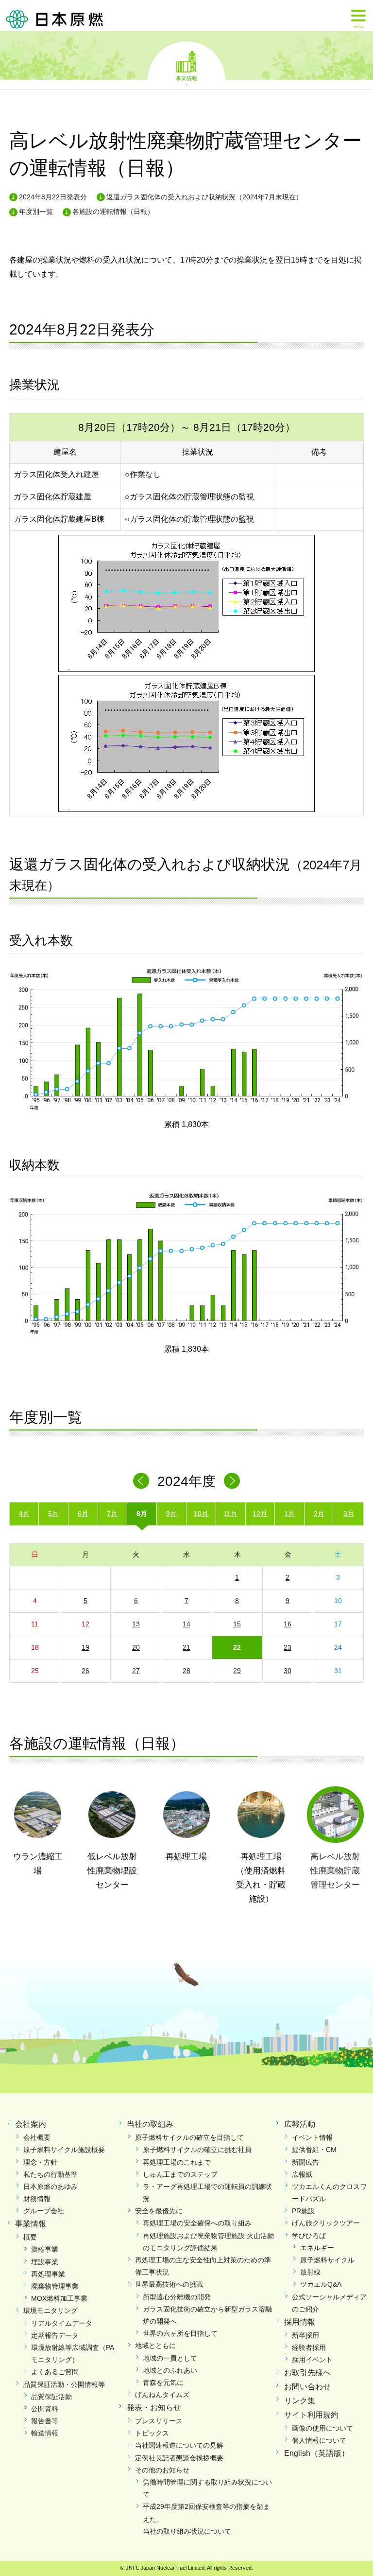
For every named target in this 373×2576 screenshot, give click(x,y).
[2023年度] (141, 1481)
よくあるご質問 (55, 2372)
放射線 (310, 2272)
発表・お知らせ (154, 2408)
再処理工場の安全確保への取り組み (197, 2223)
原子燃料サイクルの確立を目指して (189, 2137)
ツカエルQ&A (321, 2284)
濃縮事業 (45, 2249)
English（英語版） (317, 2453)
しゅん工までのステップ (180, 2174)
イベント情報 (312, 2137)
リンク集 (300, 2401)
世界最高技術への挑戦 (169, 2284)
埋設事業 (45, 2262)
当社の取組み (150, 2124)
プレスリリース (159, 2421)
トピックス (152, 2433)
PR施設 (303, 2211)
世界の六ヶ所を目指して (180, 2333)
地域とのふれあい (170, 2370)
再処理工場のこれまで (177, 2162)
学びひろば (309, 2236)
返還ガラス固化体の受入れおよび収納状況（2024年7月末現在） (204, 197)
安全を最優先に (159, 2211)
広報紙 (302, 2174)
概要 (30, 2237)
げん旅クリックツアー (326, 2223)
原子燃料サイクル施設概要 (64, 2150)
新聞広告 (305, 2162)
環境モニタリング (51, 2311)
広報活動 (300, 2124)
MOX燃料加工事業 (59, 2298)
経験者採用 (309, 2347)
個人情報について (319, 2440)
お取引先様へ (307, 2373)
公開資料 (45, 2409)
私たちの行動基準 (51, 2174)
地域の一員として (170, 2358)
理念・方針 (40, 2162)
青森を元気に (163, 2382)
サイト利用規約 (311, 2415)
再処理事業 (48, 2274)
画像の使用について (322, 2428)
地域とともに (155, 2346)
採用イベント (312, 2360)
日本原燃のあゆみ (51, 2187)
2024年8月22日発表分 (53, 197)
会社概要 (37, 2137)
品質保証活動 (51, 2397)
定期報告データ (55, 2335)
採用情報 (300, 2322)
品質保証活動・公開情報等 (64, 2384)
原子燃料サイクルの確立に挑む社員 (197, 2150)
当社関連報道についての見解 (179, 2445)
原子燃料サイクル (327, 2260)
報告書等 (45, 2421)
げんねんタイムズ (162, 2395)
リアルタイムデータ (62, 2323)
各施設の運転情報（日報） (113, 212)
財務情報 (37, 2199)
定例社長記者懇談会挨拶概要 (179, 2458)
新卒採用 (305, 2335)
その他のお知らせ (162, 2470)
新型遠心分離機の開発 (177, 2297)
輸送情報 (45, 2433)
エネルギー (317, 2248)
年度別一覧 (36, 212)
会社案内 (31, 2124)
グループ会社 (44, 2211)
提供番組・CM (314, 2150)
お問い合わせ (307, 2387)
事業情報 (186, 78)
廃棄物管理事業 (55, 2286)
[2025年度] (232, 1481)
